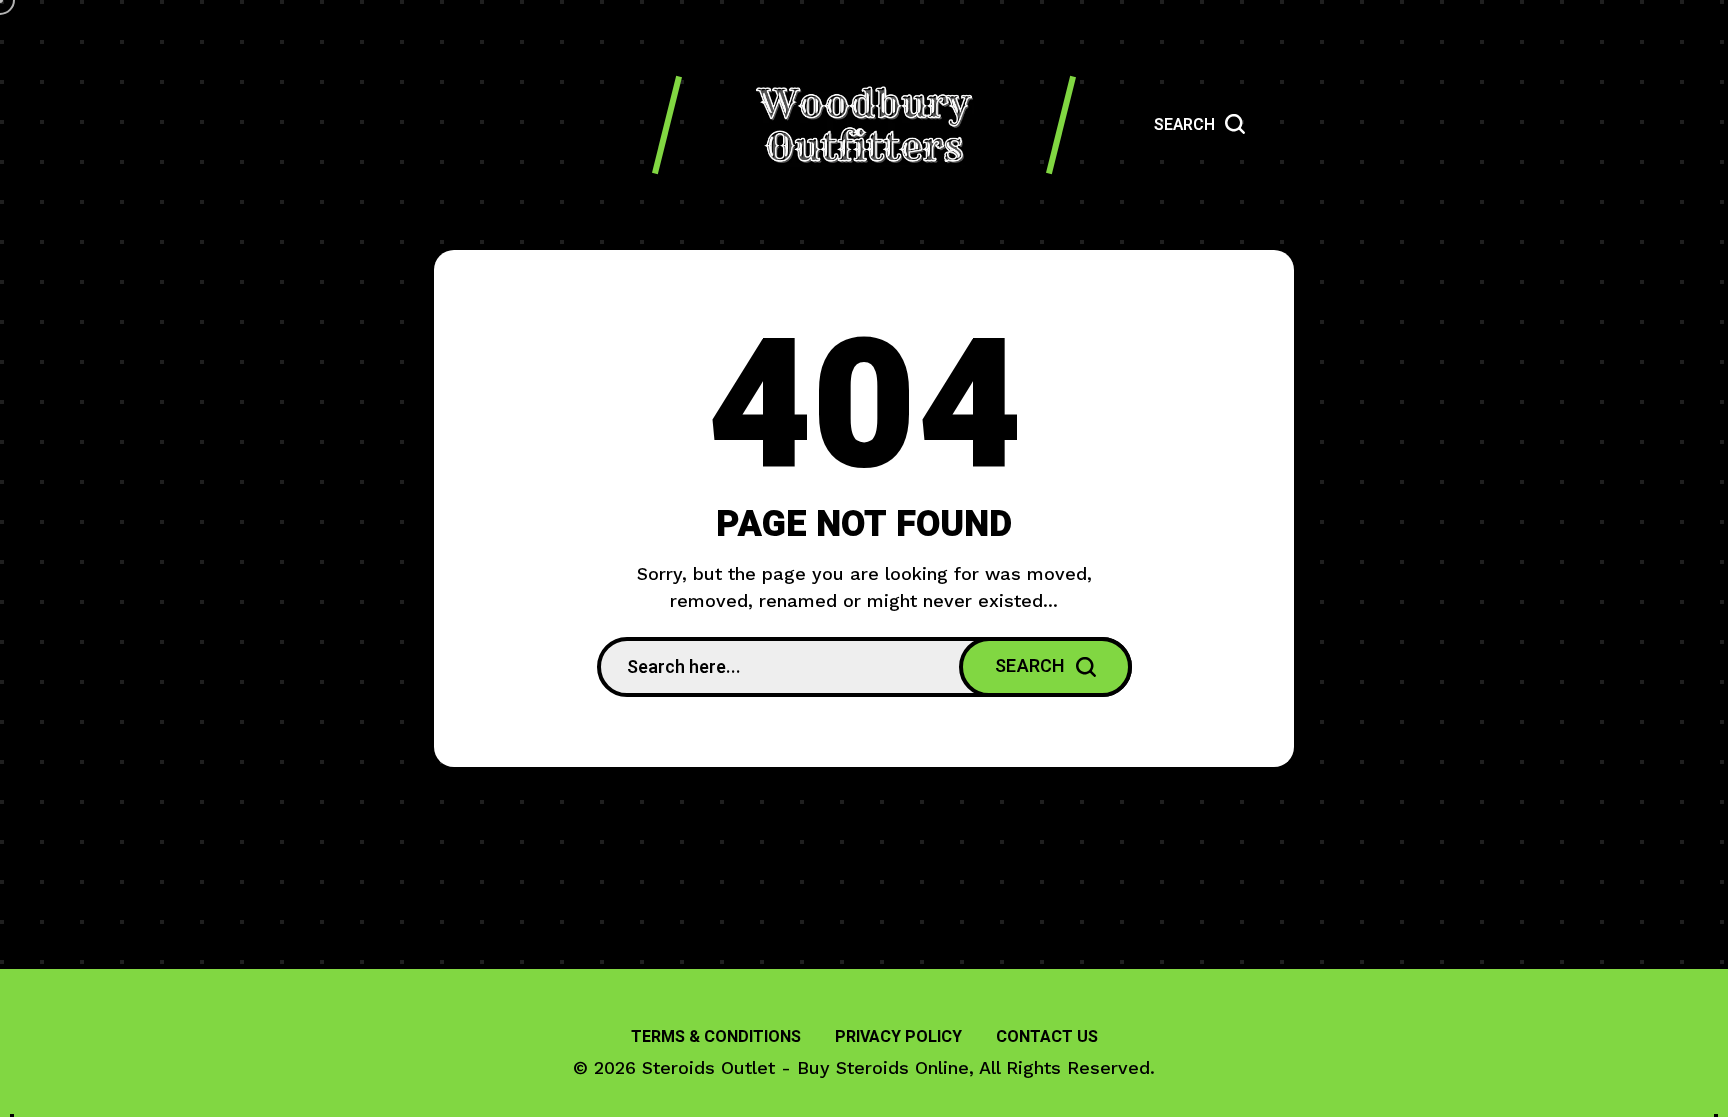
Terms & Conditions (716, 1037)
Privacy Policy (898, 1037)
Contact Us (1047, 1037)
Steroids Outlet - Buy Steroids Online (805, 1067)
